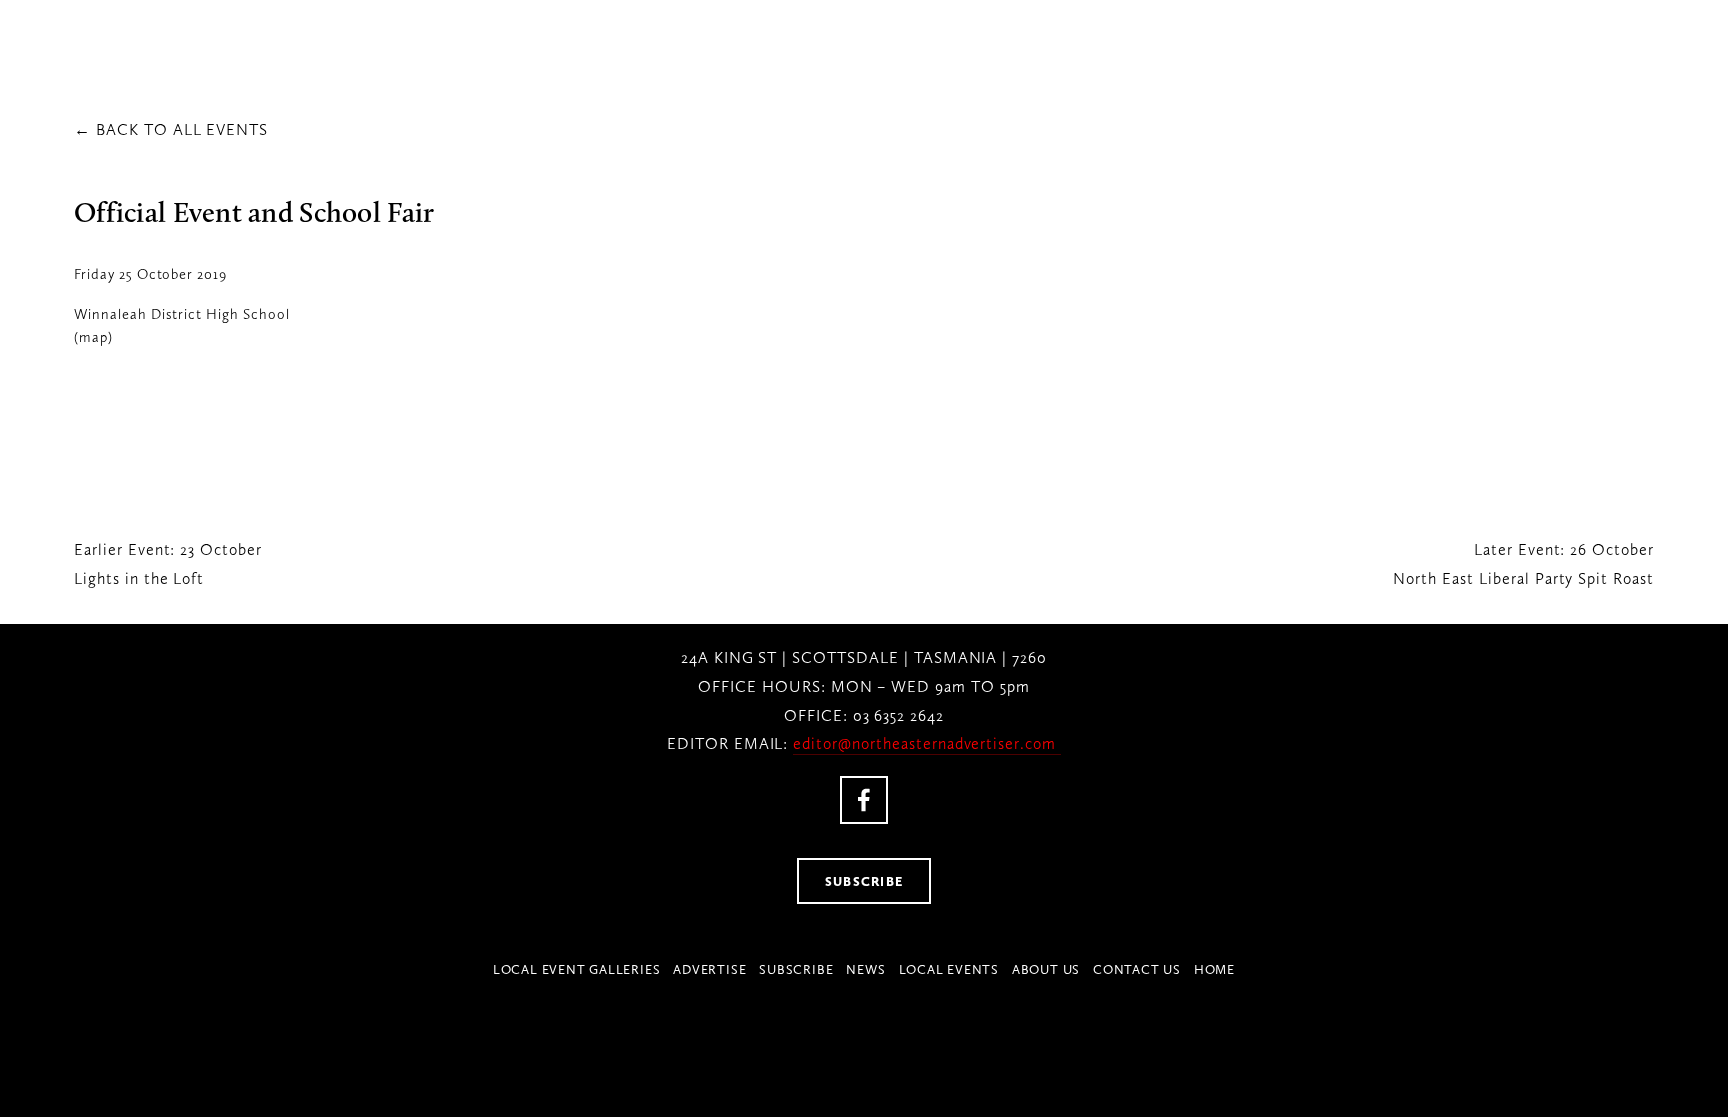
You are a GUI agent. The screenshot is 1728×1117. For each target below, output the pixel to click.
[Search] (284, 41)
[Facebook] (864, 800)
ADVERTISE (709, 969)
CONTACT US (1137, 969)
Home (1214, 969)
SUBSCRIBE (864, 881)
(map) (93, 337)
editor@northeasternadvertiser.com (927, 743)
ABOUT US (1046, 969)
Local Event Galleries (576, 969)
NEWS (865, 969)
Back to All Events (182, 129)
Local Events (949, 969)
